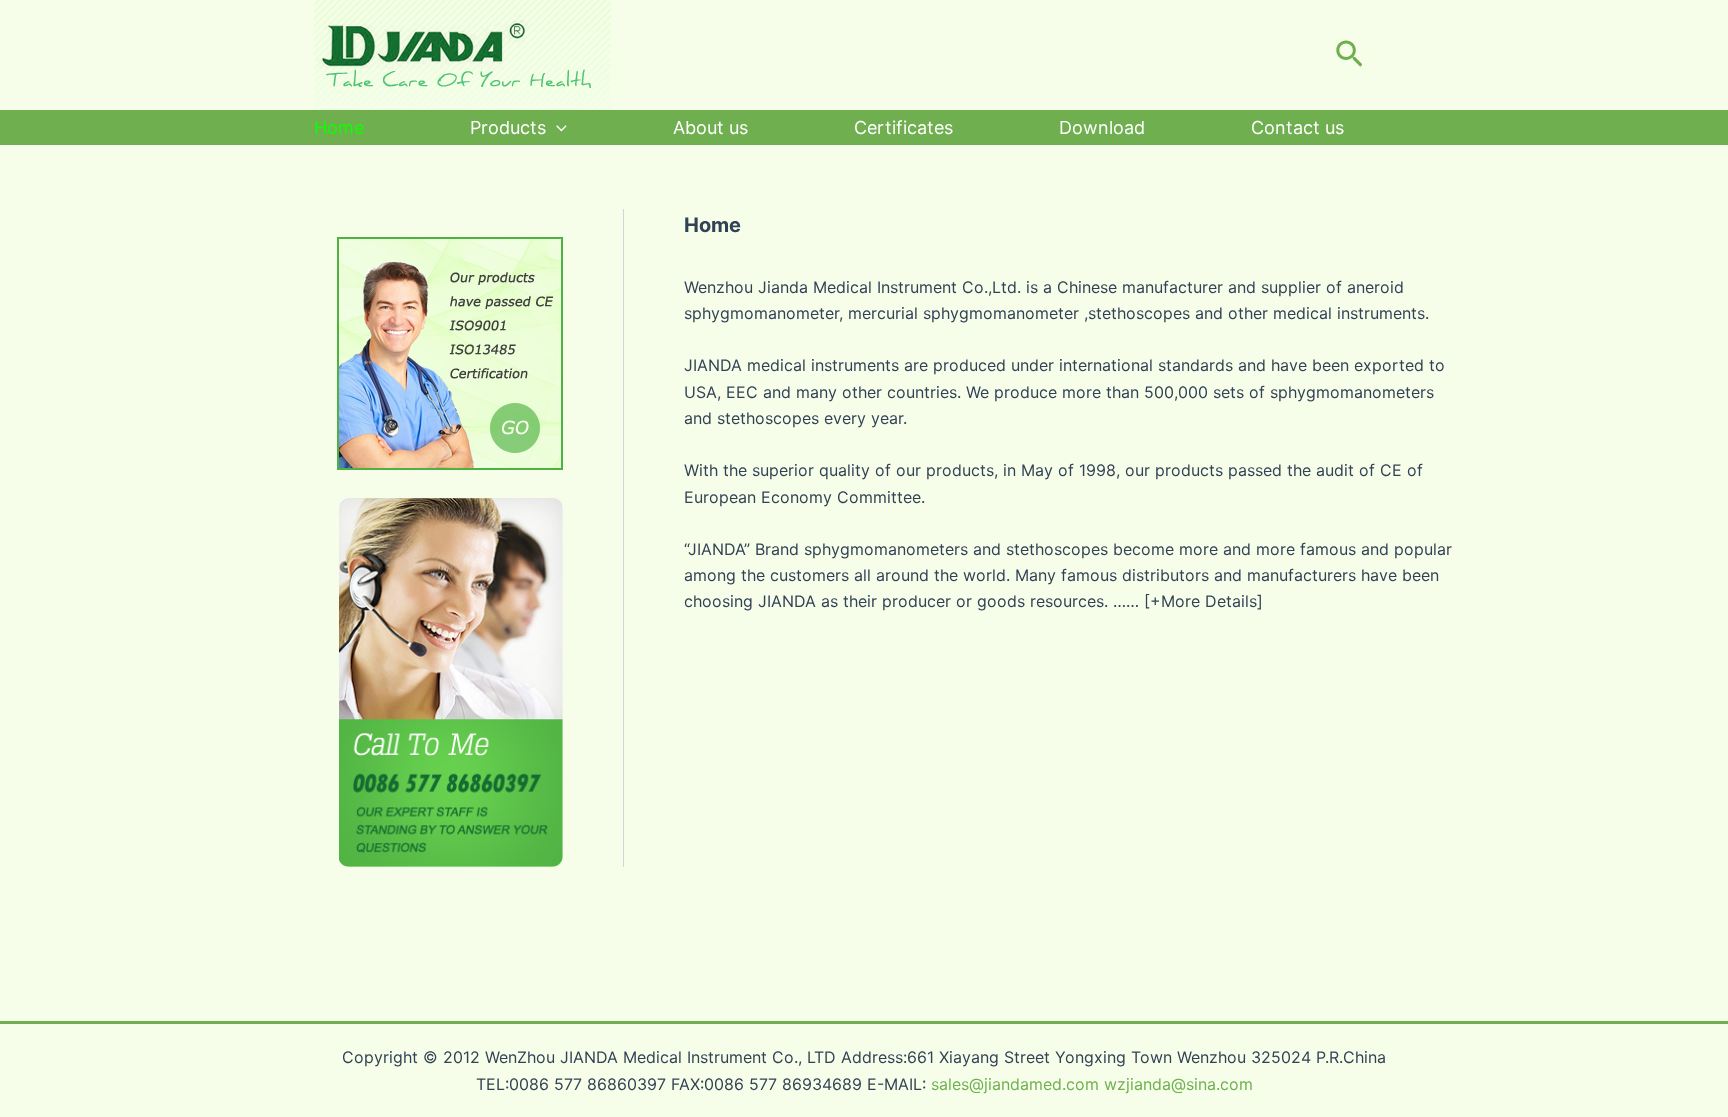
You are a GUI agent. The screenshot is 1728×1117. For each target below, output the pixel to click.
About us (710, 127)
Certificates (903, 127)
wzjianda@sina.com (1178, 1084)
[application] (556, 127)
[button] (1349, 55)
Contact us (1297, 127)
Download (1102, 127)
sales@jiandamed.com (1015, 1084)
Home (339, 127)
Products (508, 127)
